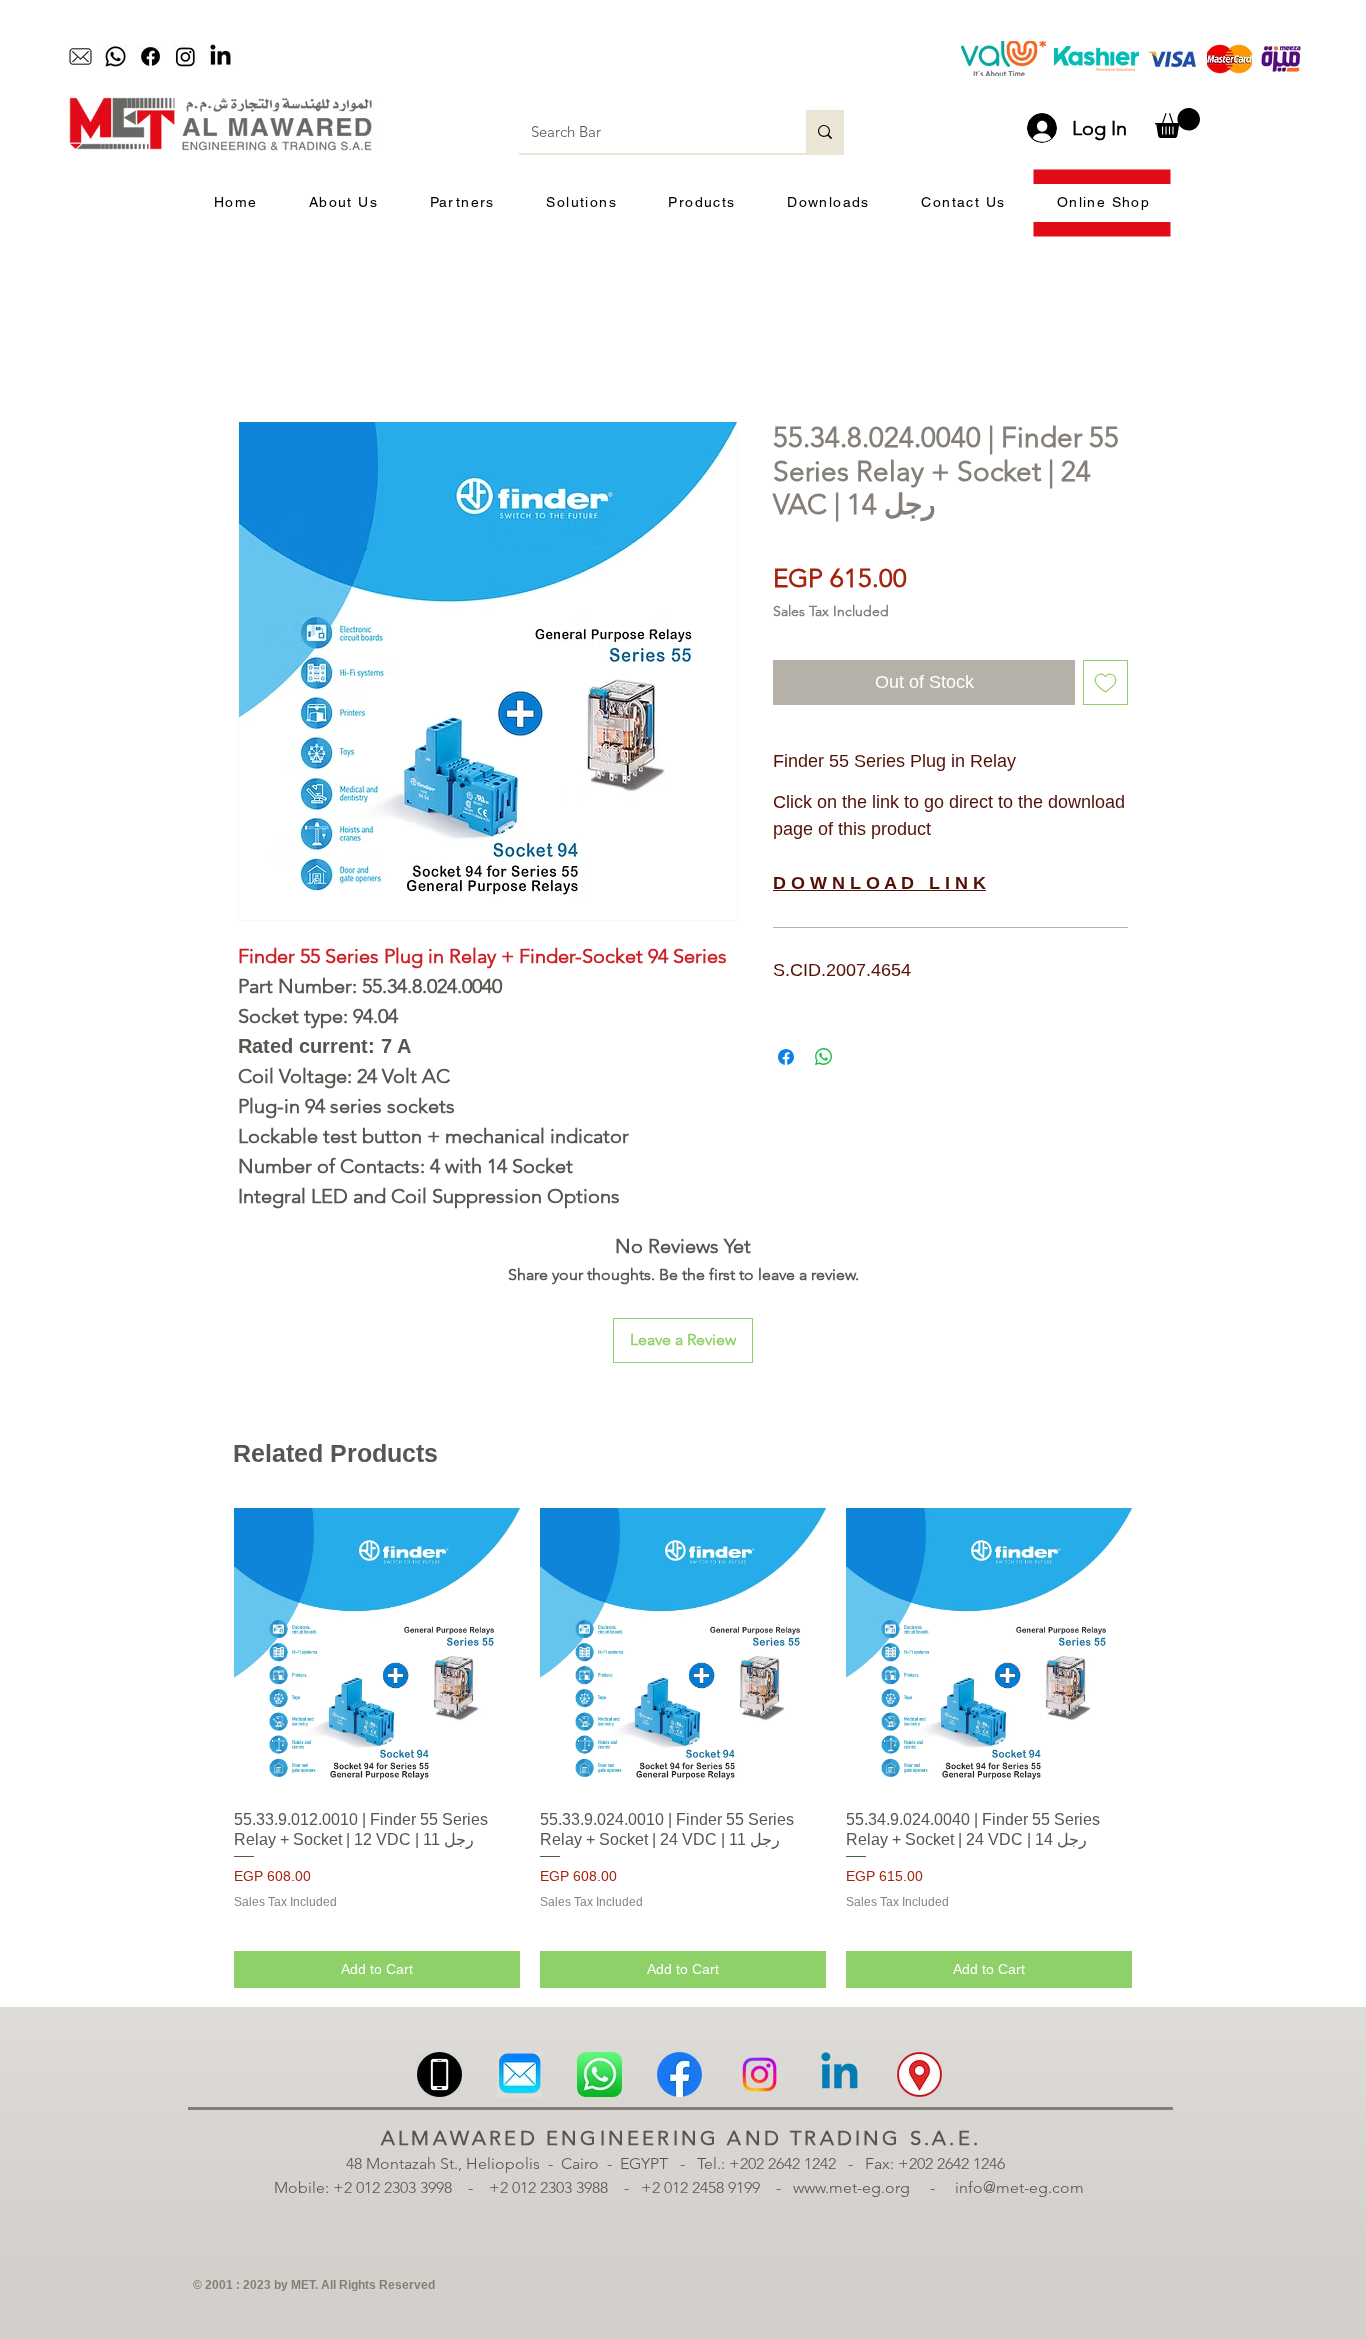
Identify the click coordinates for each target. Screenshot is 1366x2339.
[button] (1177, 123)
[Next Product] (1161, 1650)
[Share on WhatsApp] (824, 1057)
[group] (683, 1748)
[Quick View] (377, 1651)
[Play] (549, 57)
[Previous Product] (205, 1650)
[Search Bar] (825, 131)
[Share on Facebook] (786, 1057)
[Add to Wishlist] (1105, 682)
